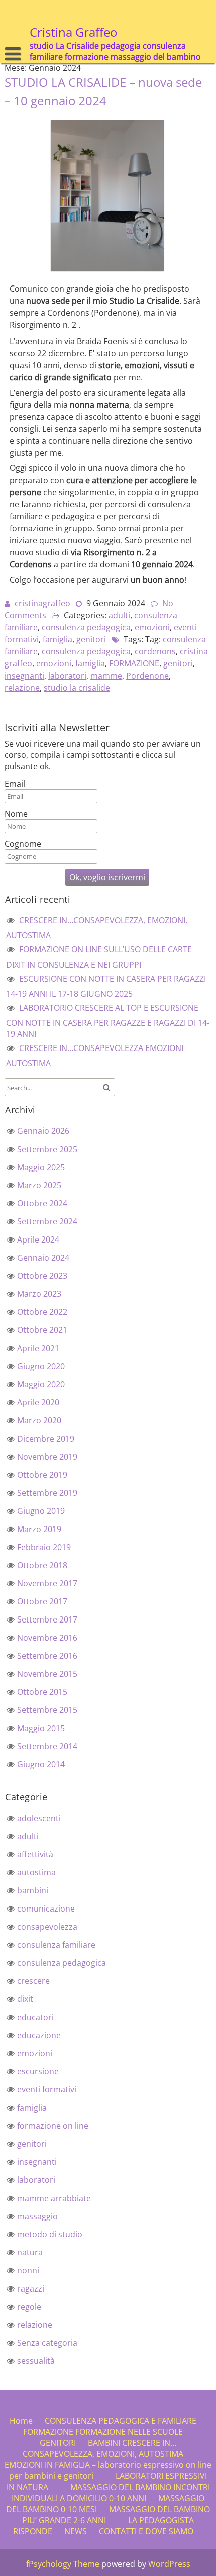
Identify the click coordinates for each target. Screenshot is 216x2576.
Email (15, 784)
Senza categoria (47, 2343)
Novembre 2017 (47, 1583)
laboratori (67, 676)
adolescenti (39, 1818)
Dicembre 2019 (46, 1439)
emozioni (152, 627)
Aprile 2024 (38, 1239)
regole (29, 2307)
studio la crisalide (77, 688)
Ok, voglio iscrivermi (107, 877)
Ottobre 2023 (42, 1276)
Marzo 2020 (39, 1420)
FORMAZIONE (134, 663)
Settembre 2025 (47, 1149)
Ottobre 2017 (42, 1601)
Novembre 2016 (47, 1638)
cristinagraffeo (42, 603)
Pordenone (147, 676)
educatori (35, 2017)
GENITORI (58, 2443)
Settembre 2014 (47, 1746)
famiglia (58, 639)
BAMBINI (104, 2443)
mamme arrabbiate (54, 2198)
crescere (33, 1981)
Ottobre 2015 (42, 1692)
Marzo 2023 (39, 1294)
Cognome (23, 844)
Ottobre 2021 (42, 1330)
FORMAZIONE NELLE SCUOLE (129, 2432)
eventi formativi (47, 2089)
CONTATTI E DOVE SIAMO (146, 2531)
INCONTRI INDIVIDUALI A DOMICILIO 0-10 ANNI (111, 2493)
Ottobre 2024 (42, 1203)
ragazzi (31, 2288)
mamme (106, 676)
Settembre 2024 (47, 1221)
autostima (36, 1872)
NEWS (76, 2531)
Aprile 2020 (38, 1402)
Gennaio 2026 (43, 1131)
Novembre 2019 (47, 1457)
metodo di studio (50, 2234)
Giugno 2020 (41, 1366)
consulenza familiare (56, 1945)
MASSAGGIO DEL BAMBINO (121, 2487)
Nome (16, 814)
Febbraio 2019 (44, 1547)
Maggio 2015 (41, 1728)
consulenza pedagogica (86, 627)
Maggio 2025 (41, 1167)
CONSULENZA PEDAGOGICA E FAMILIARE (121, 2421)
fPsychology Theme (63, 2564)
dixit (25, 1999)
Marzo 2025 (39, 1185)
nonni (28, 2270)
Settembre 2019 (47, 1493)
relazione (22, 688)
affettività (35, 1854)
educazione (39, 2035)
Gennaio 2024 (43, 1258)
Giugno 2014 (41, 1764)
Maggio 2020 (41, 1384)
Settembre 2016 (47, 1656)
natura (30, 2252)
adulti (119, 615)
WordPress (169, 2564)
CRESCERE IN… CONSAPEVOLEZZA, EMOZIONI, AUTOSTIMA (103, 2448)
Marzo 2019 (39, 1529)
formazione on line (53, 2126)
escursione (38, 2071)
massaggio (37, 2216)
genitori (91, 639)
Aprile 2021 (38, 1348)
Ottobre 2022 (42, 1312)
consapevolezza (47, 1927)
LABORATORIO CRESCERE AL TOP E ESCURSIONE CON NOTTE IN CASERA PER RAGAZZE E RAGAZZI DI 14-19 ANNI (108, 1021)
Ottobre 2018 (42, 1565)
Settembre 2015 (47, 1710)
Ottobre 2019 (42, 1475)
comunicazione (46, 1909)
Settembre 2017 (47, 1619)
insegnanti (24, 676)
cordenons (155, 651)
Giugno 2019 (41, 1511)
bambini (33, 1890)
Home (21, 2421)
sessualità (36, 2361)
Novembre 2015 (47, 1674)
